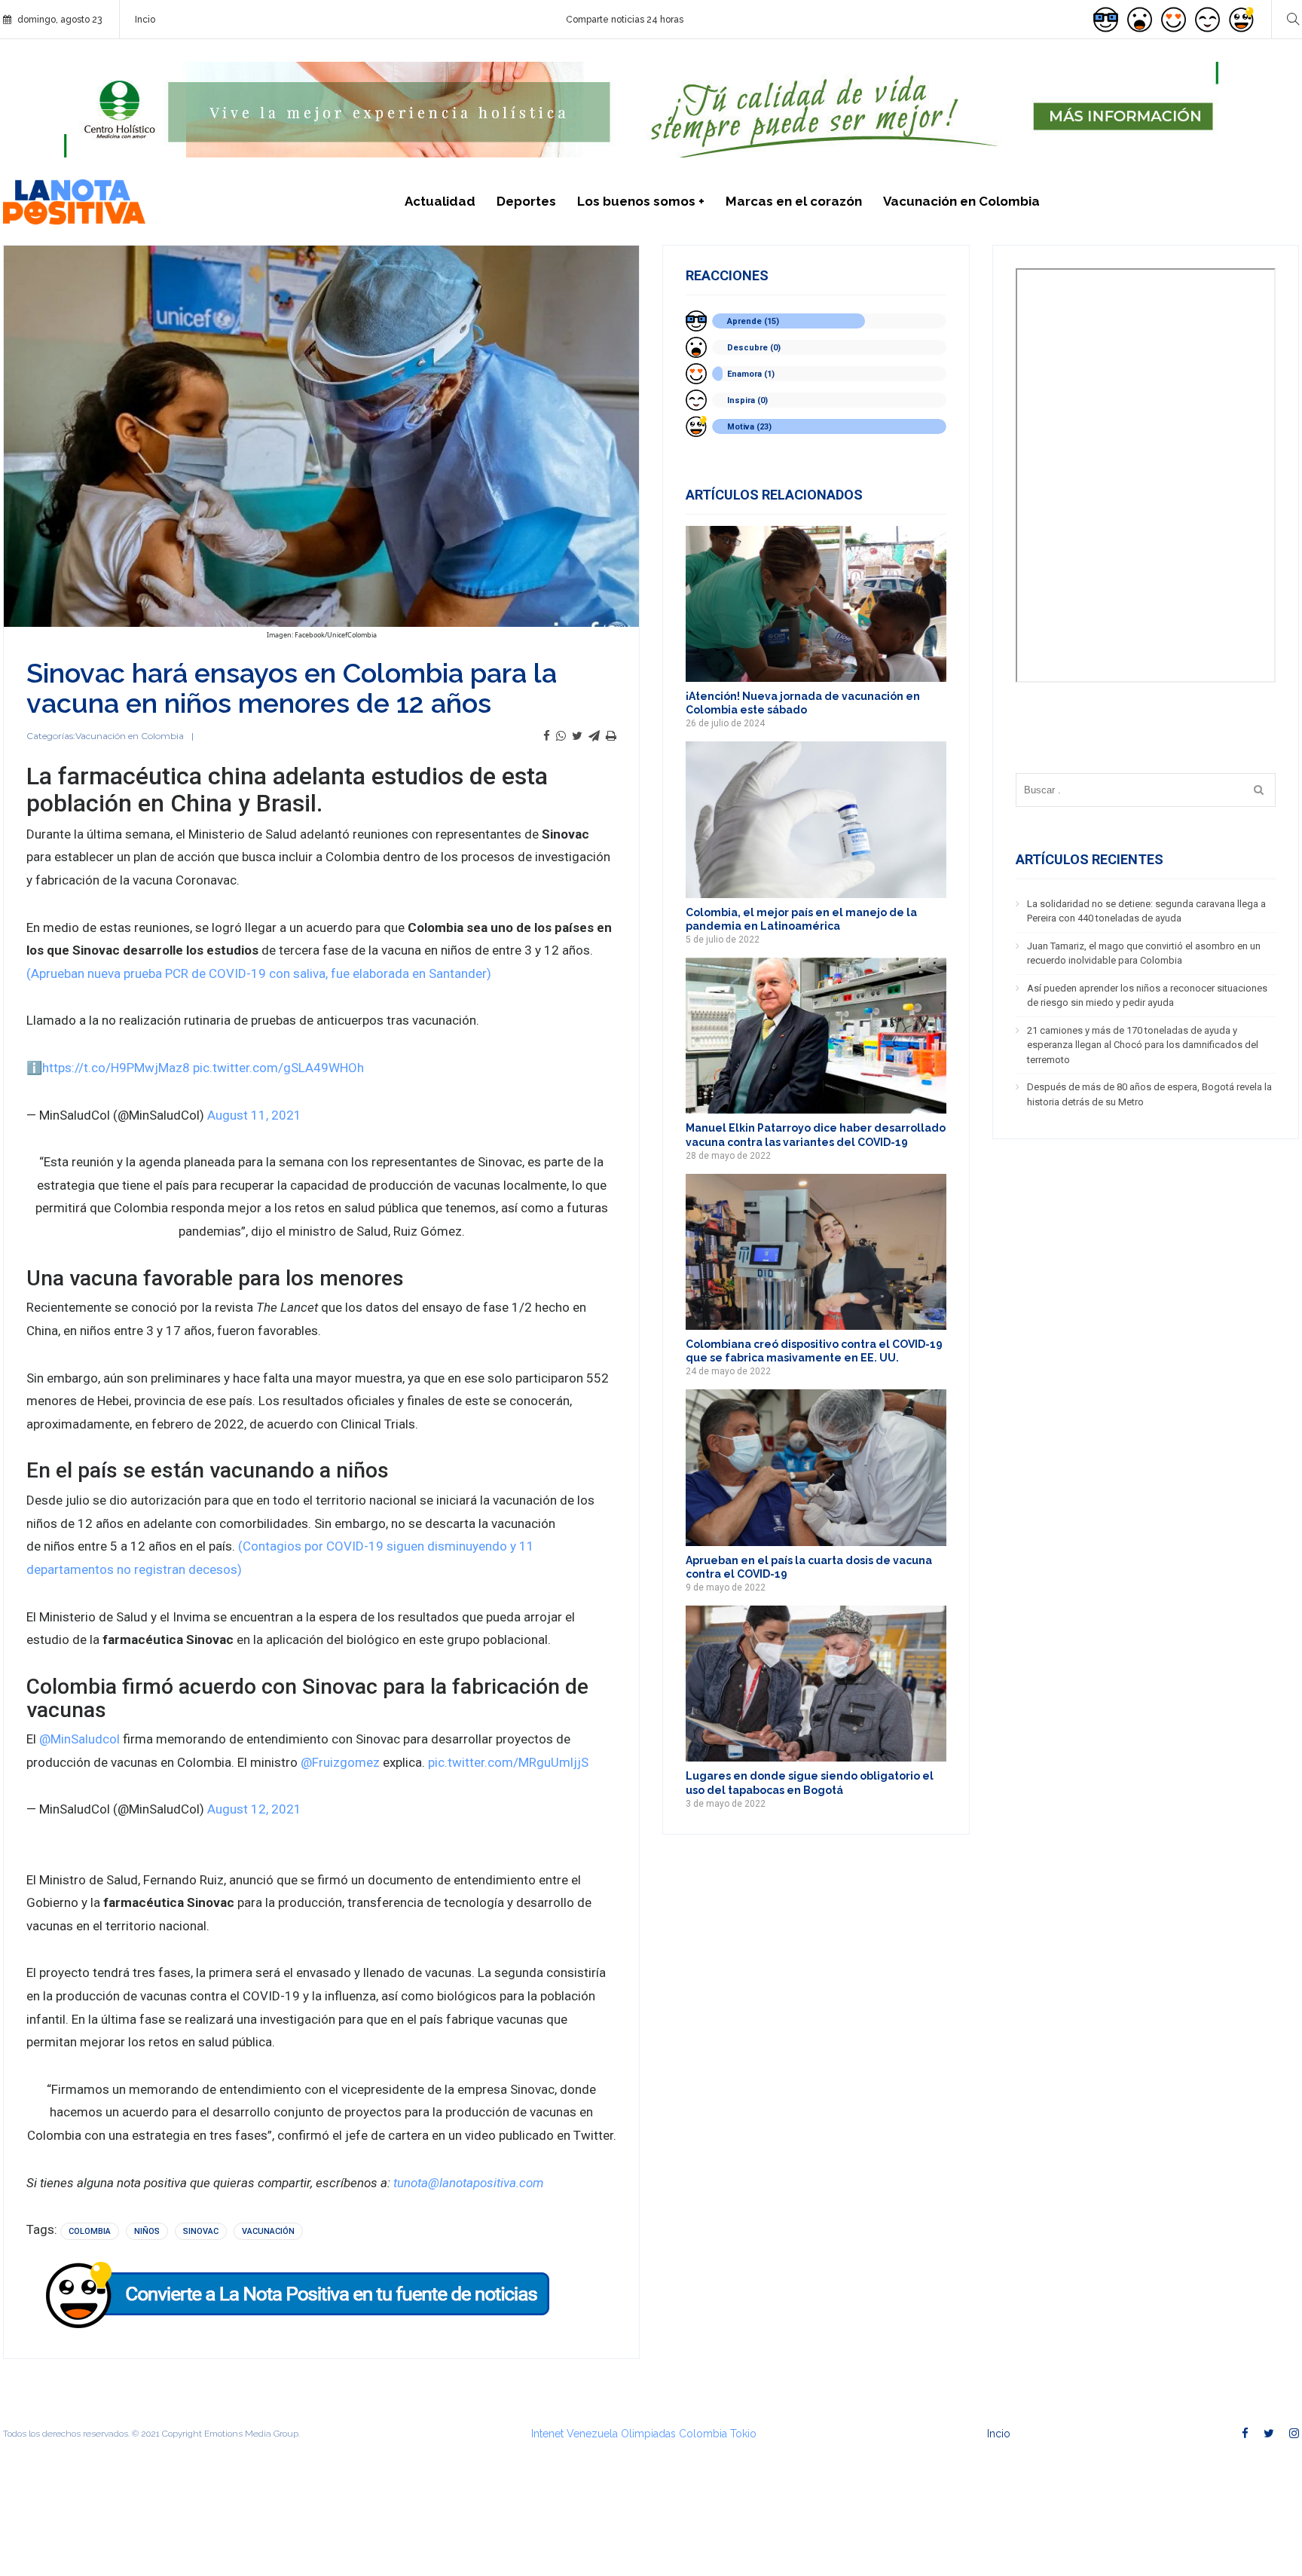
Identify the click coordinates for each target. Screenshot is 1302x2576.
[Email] (594, 736)
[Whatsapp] (561, 736)
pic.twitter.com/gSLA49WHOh (278, 1068)
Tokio (743, 2434)
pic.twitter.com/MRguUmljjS (508, 1762)
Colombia (90, 2231)
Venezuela (592, 2434)
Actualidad (440, 201)
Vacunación (268, 2231)
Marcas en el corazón (794, 201)
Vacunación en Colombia (961, 201)
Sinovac (201, 2231)
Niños (147, 2231)
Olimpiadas (648, 2434)
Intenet (547, 2434)
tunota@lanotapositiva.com (468, 2183)
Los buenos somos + (641, 201)
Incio (145, 20)
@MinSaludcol (79, 1739)
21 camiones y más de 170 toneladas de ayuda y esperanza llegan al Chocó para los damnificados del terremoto (1143, 1045)
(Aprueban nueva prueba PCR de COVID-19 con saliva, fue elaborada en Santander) (259, 973)
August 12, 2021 (254, 1809)
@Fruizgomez (340, 1762)
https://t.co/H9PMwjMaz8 (116, 1068)
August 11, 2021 (254, 1115)
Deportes (526, 201)
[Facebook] (547, 736)
